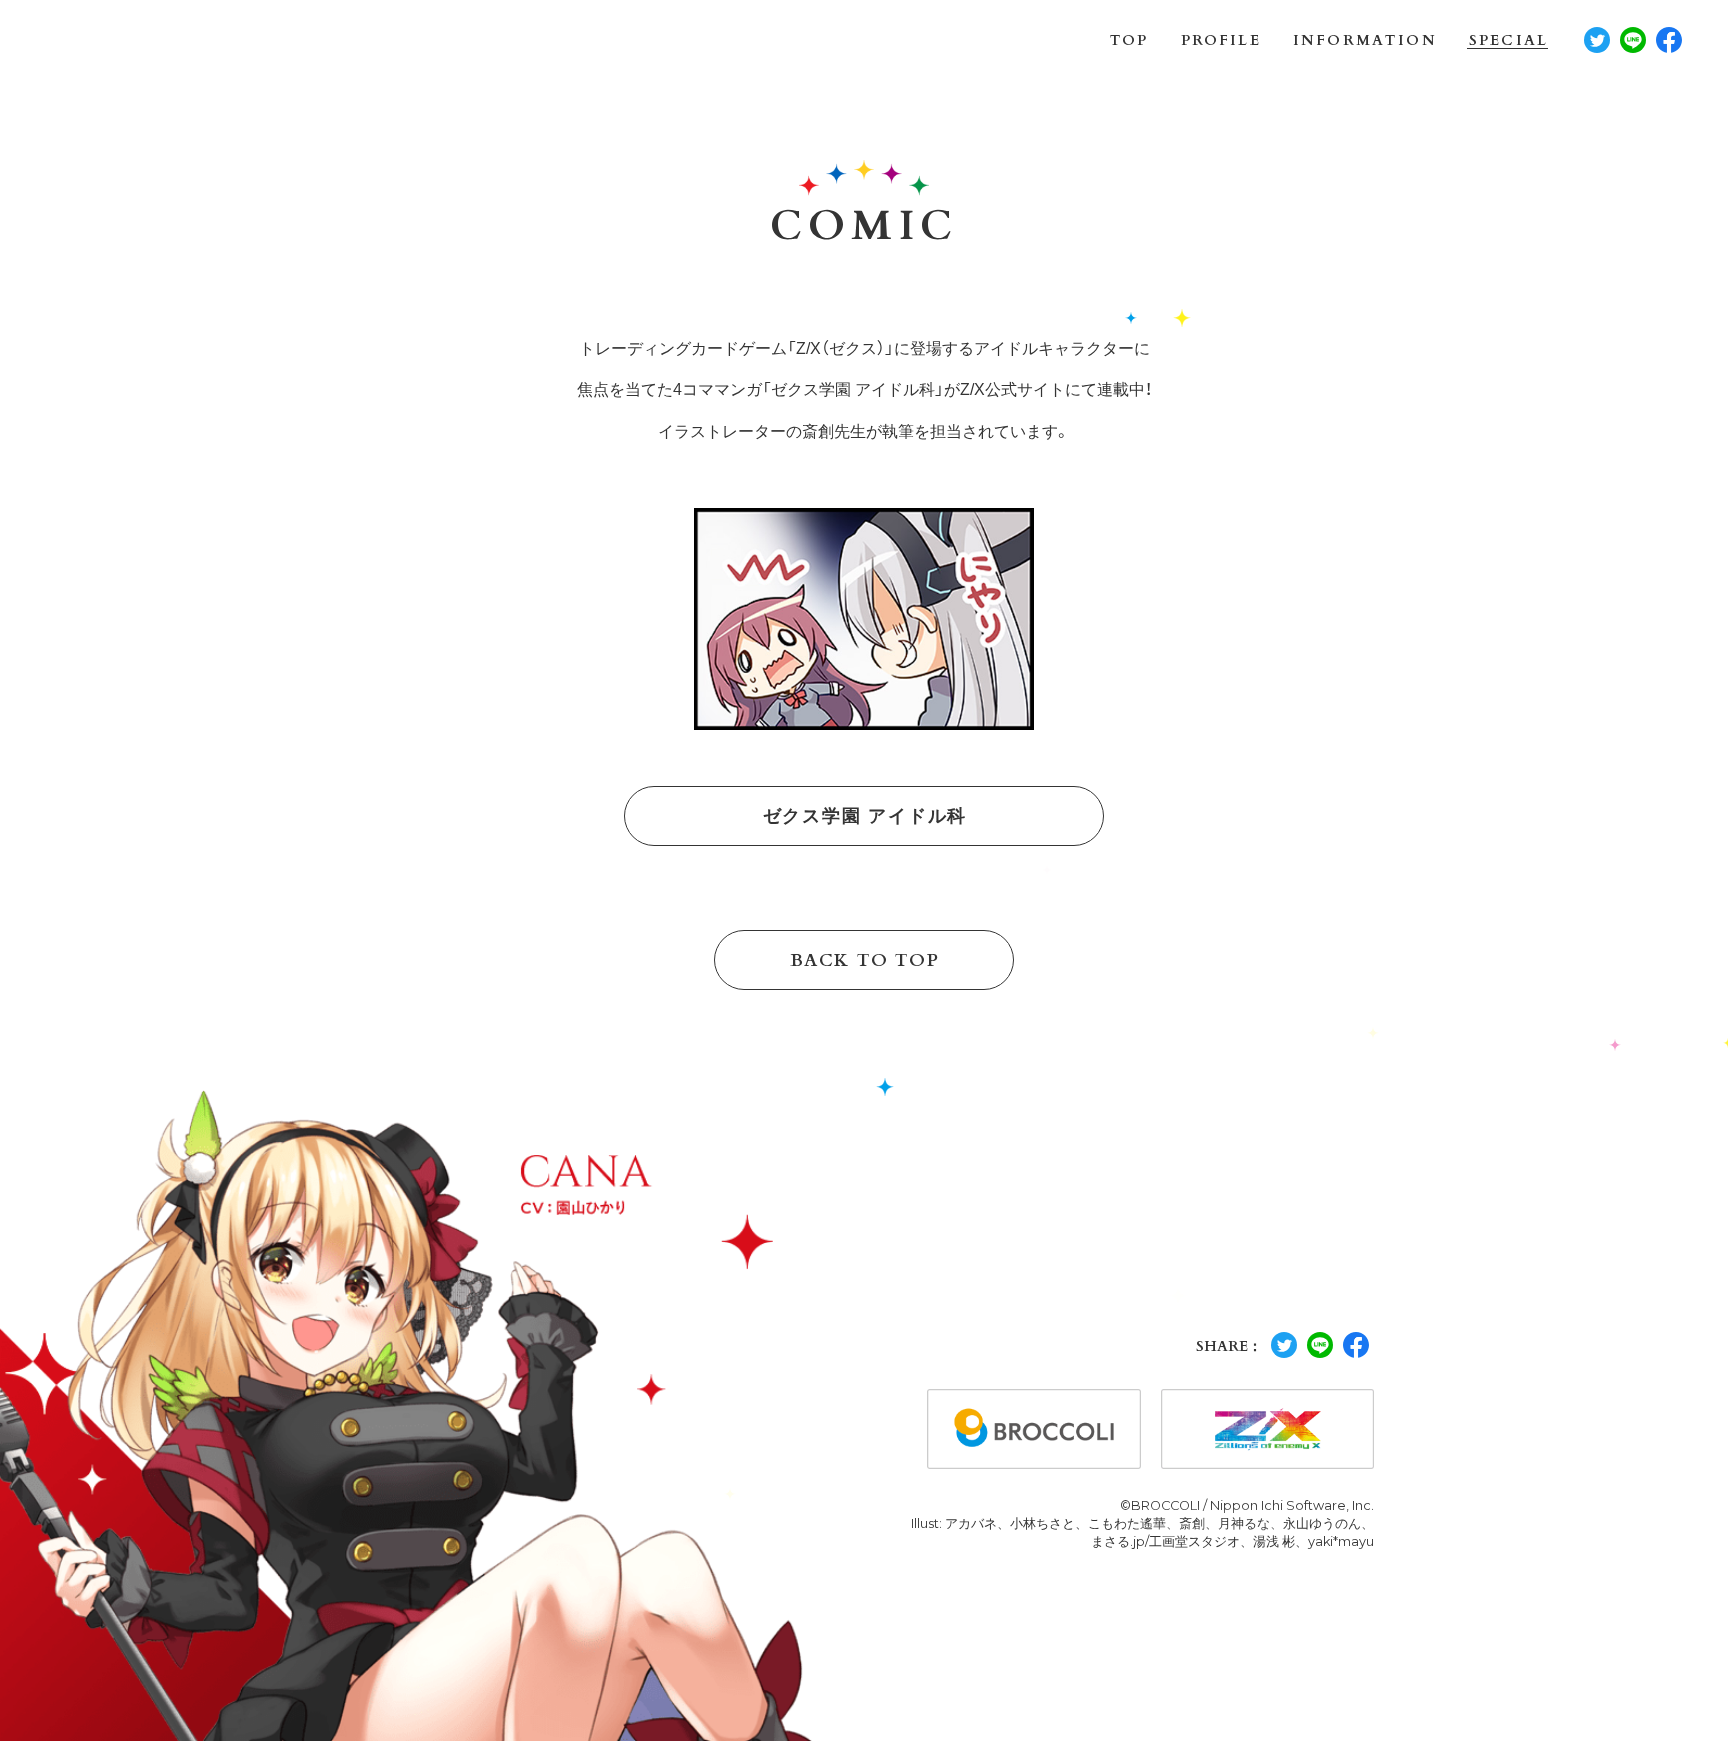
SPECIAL (1508, 41)
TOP (1129, 41)
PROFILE (1221, 41)
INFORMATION (1365, 41)
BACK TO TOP (864, 960)
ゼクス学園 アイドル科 (865, 816)
